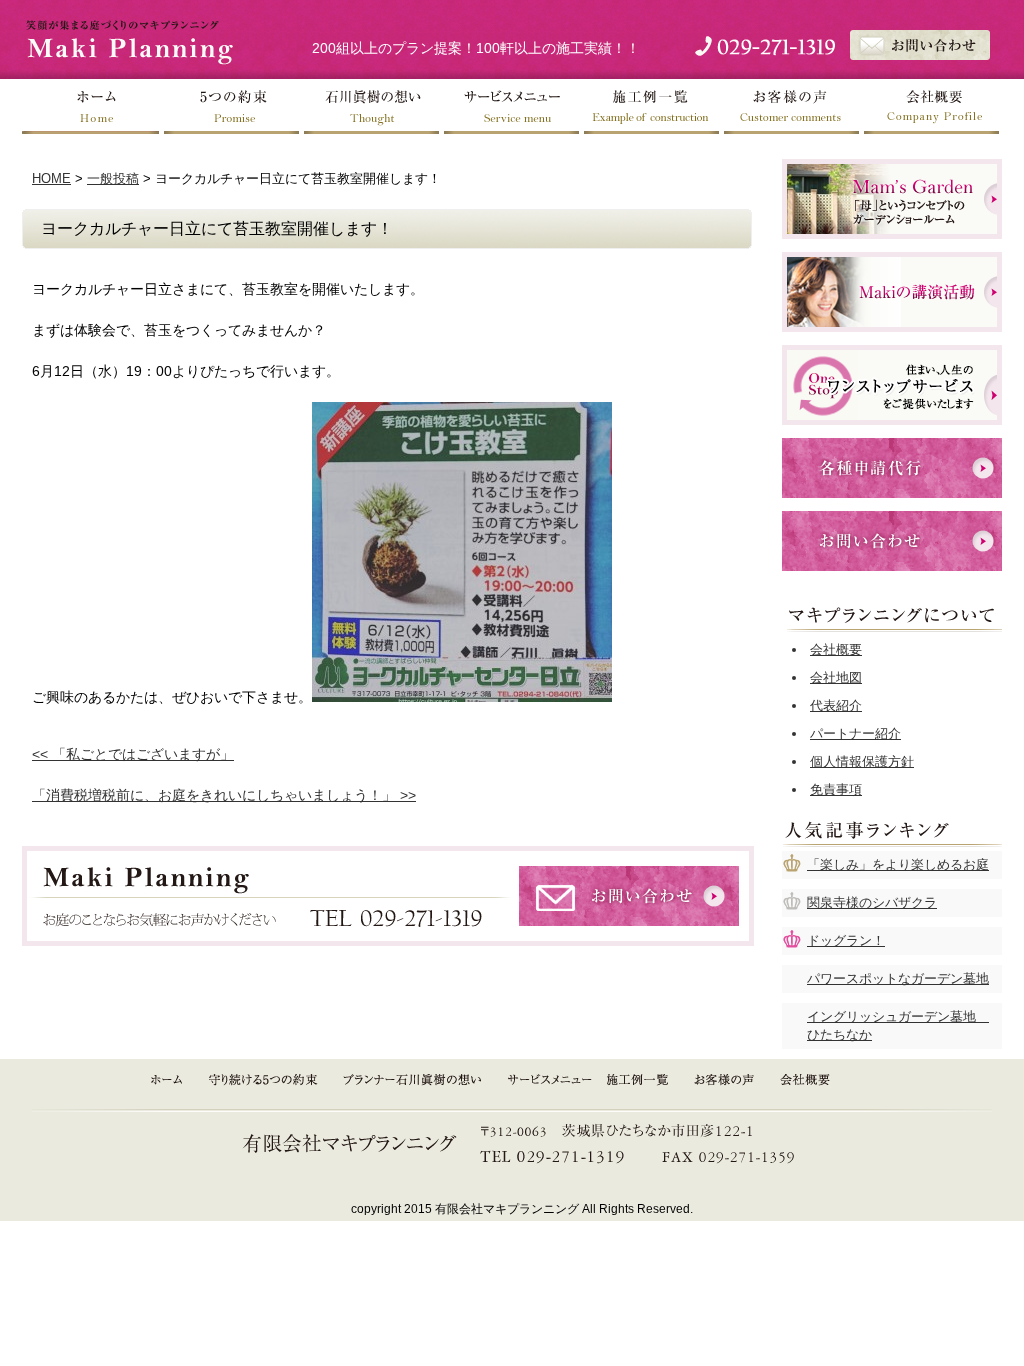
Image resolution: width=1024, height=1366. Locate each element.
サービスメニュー (512, 106)
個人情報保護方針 (862, 761)
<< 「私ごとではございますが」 (133, 754)
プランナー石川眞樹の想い (414, 1080)
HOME (51, 178)
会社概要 (932, 106)
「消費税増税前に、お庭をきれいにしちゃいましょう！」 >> (224, 795)
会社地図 (836, 677)
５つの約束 (232, 106)
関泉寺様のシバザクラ (872, 902)
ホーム (92, 106)
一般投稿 (113, 178)
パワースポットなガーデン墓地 (898, 978)
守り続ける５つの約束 (263, 1080)
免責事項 (836, 789)
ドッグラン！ (846, 940)
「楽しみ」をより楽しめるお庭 (898, 864)
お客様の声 (792, 106)
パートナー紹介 (855, 733)
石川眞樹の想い (372, 106)
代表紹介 (836, 705)
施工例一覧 (652, 106)
